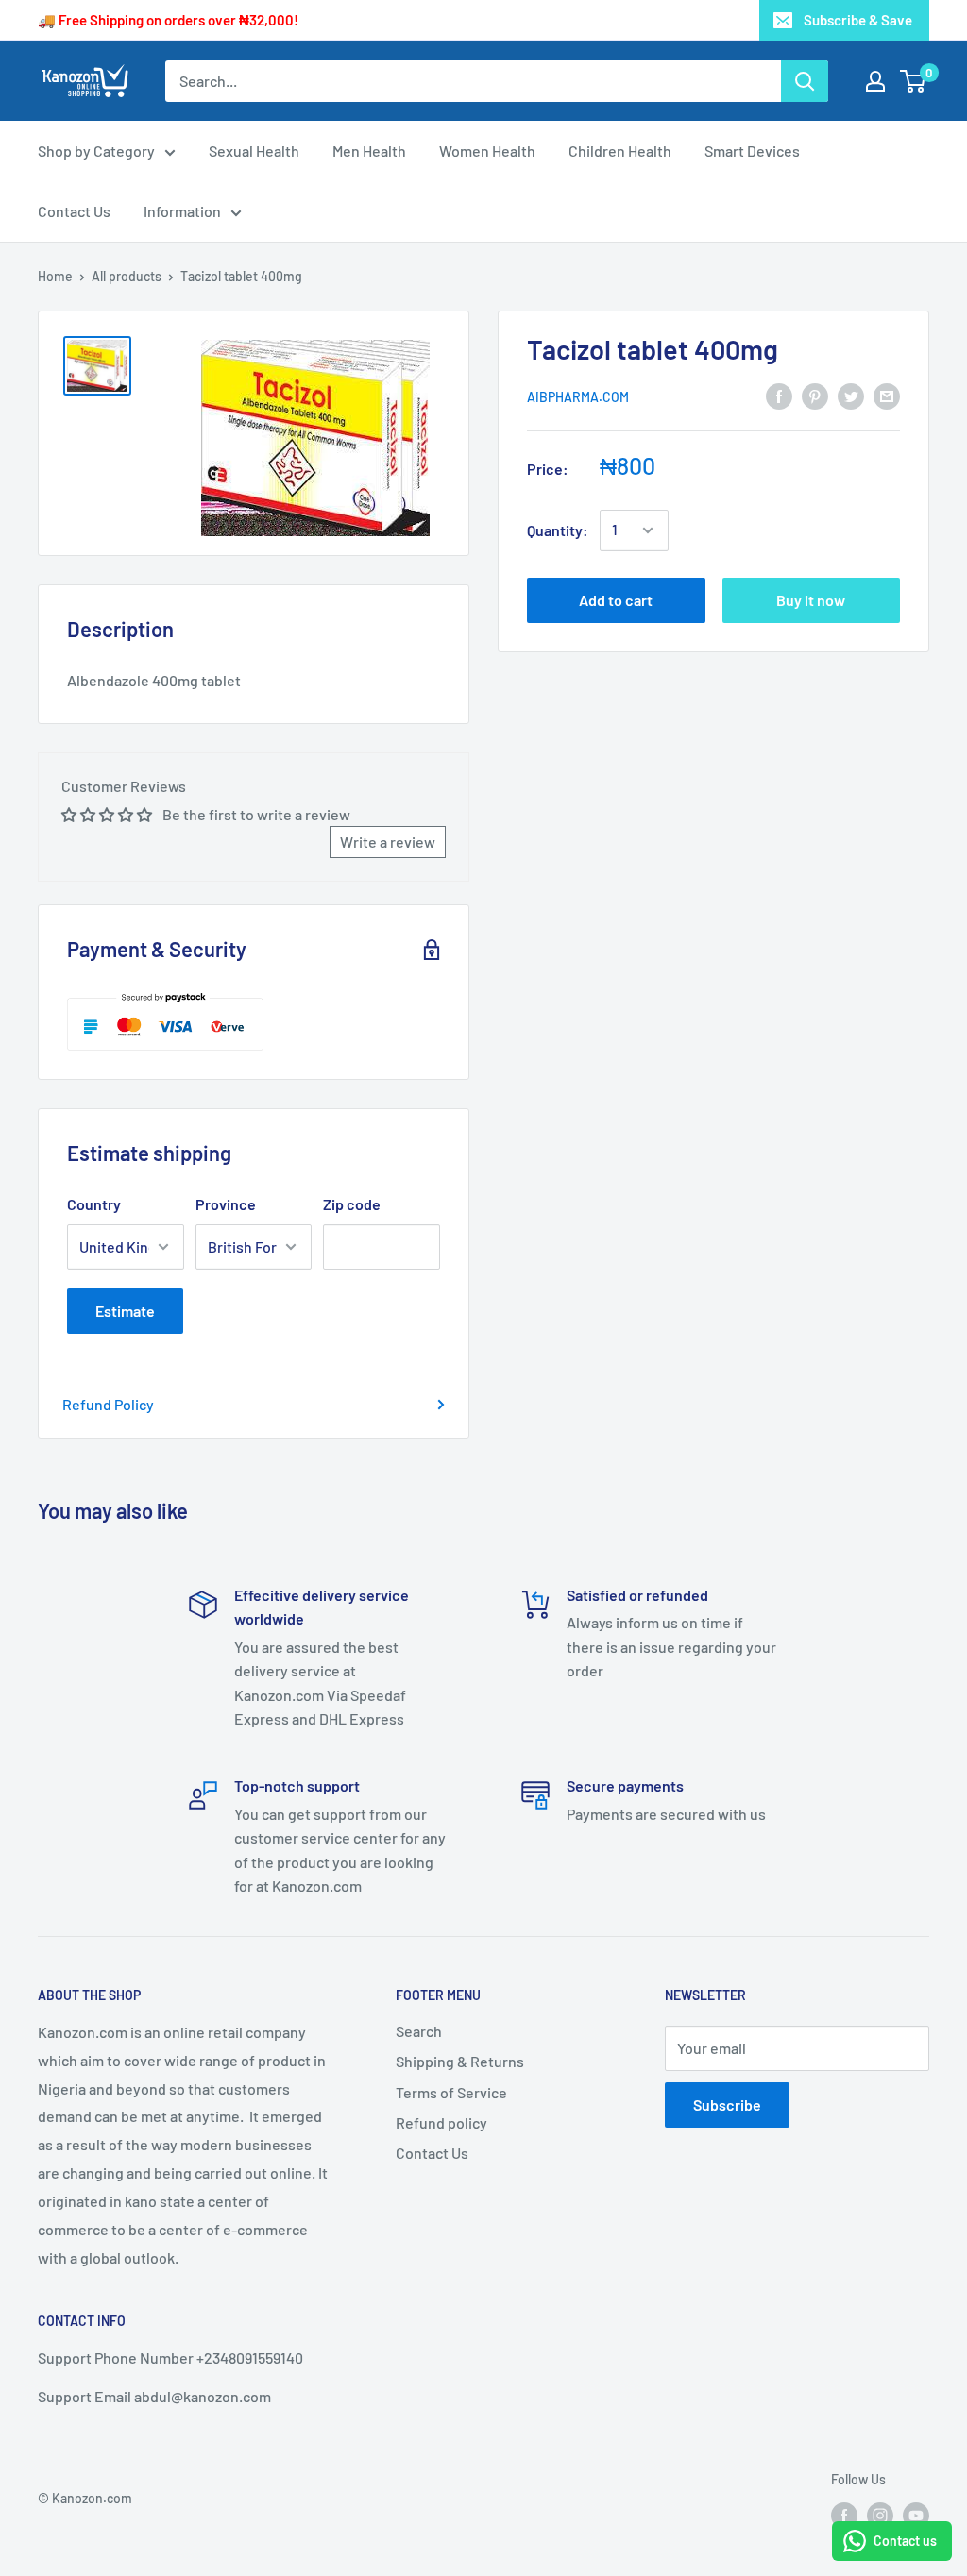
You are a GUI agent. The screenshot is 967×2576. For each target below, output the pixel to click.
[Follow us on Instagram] (880, 2516)
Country (94, 1204)
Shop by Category (96, 151)
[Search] (805, 81)
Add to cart (616, 600)
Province (226, 1204)
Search (419, 2031)
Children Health (620, 151)
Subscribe (727, 2105)
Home (55, 276)
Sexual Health (254, 151)
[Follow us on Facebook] (844, 2516)
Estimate (125, 1311)
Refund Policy (108, 1404)
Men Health (369, 151)
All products (127, 276)
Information (182, 211)
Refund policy (441, 2122)
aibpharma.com (578, 397)
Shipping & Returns (460, 2061)
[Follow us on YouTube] (916, 2516)
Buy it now (811, 600)
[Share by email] (887, 395)
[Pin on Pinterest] (815, 395)
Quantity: (558, 530)
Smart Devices (752, 151)
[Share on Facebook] (779, 395)
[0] (914, 81)
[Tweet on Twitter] (851, 395)
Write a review (388, 842)
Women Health (487, 151)
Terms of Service (451, 2092)
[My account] (875, 81)
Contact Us (74, 211)
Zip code (352, 1204)
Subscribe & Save (858, 20)
